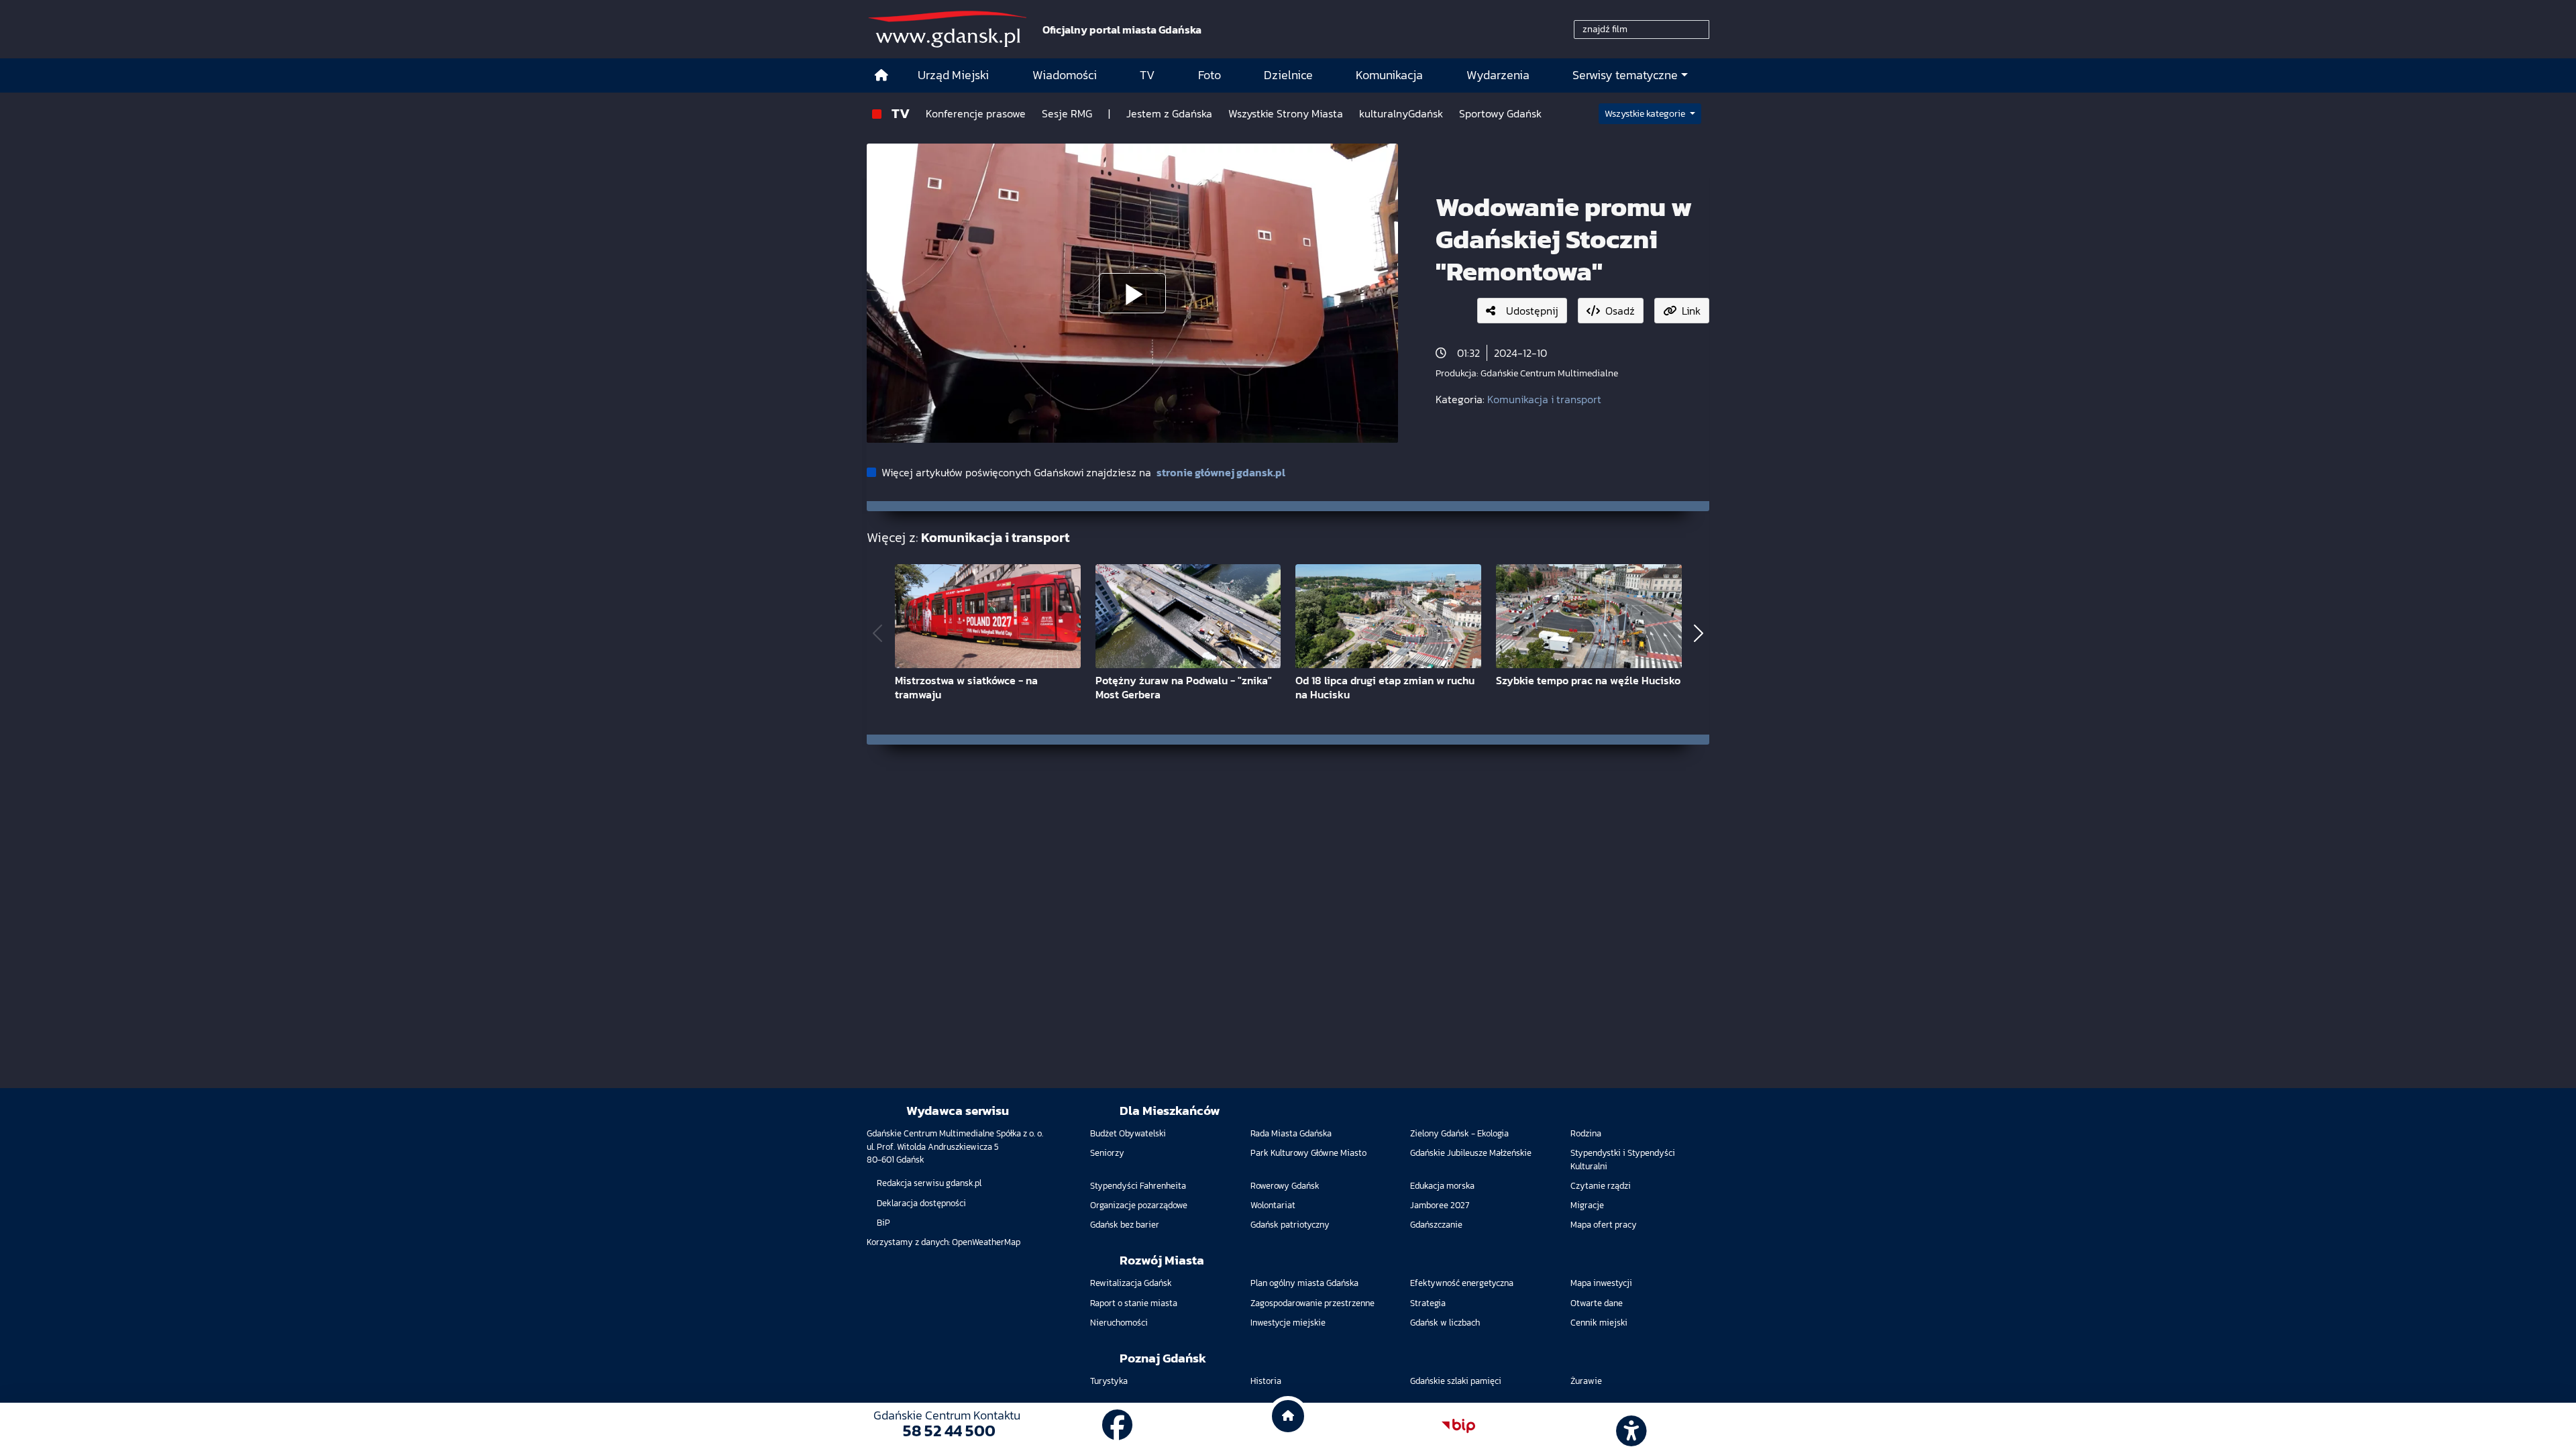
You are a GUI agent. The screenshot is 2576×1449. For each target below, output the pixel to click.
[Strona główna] (881, 75)
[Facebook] (1118, 1426)
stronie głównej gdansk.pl (1221, 472)
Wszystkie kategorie (1646, 114)
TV (901, 113)
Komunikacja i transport (1544, 399)
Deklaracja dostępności (921, 1203)
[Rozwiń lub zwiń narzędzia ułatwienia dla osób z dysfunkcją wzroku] (1629, 1426)
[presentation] (877, 633)
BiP (883, 1223)
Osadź (1620, 311)
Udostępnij (1532, 311)
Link (1691, 311)
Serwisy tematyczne (1625, 75)
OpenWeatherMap (986, 1242)
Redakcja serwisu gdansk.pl (929, 1183)
